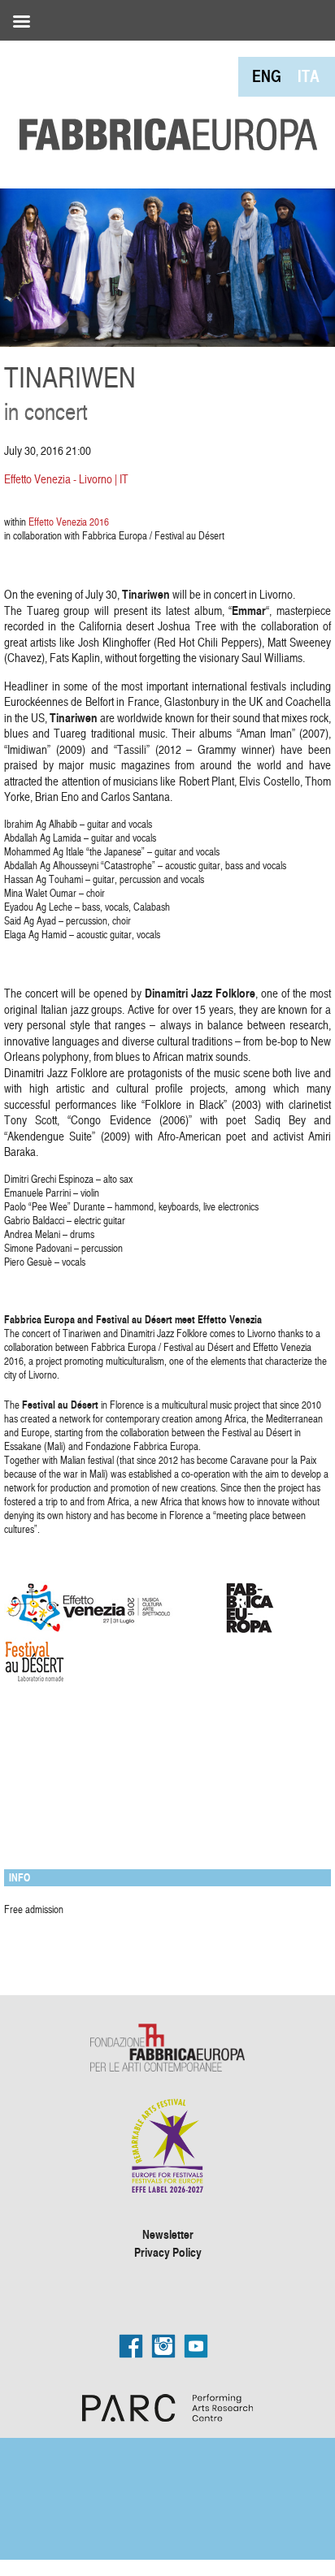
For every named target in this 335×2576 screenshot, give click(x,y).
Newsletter (168, 2234)
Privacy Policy (168, 2252)
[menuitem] (267, 76)
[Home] (163, 97)
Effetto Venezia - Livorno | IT (66, 479)
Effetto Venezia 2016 (69, 522)
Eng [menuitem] (267, 76)
